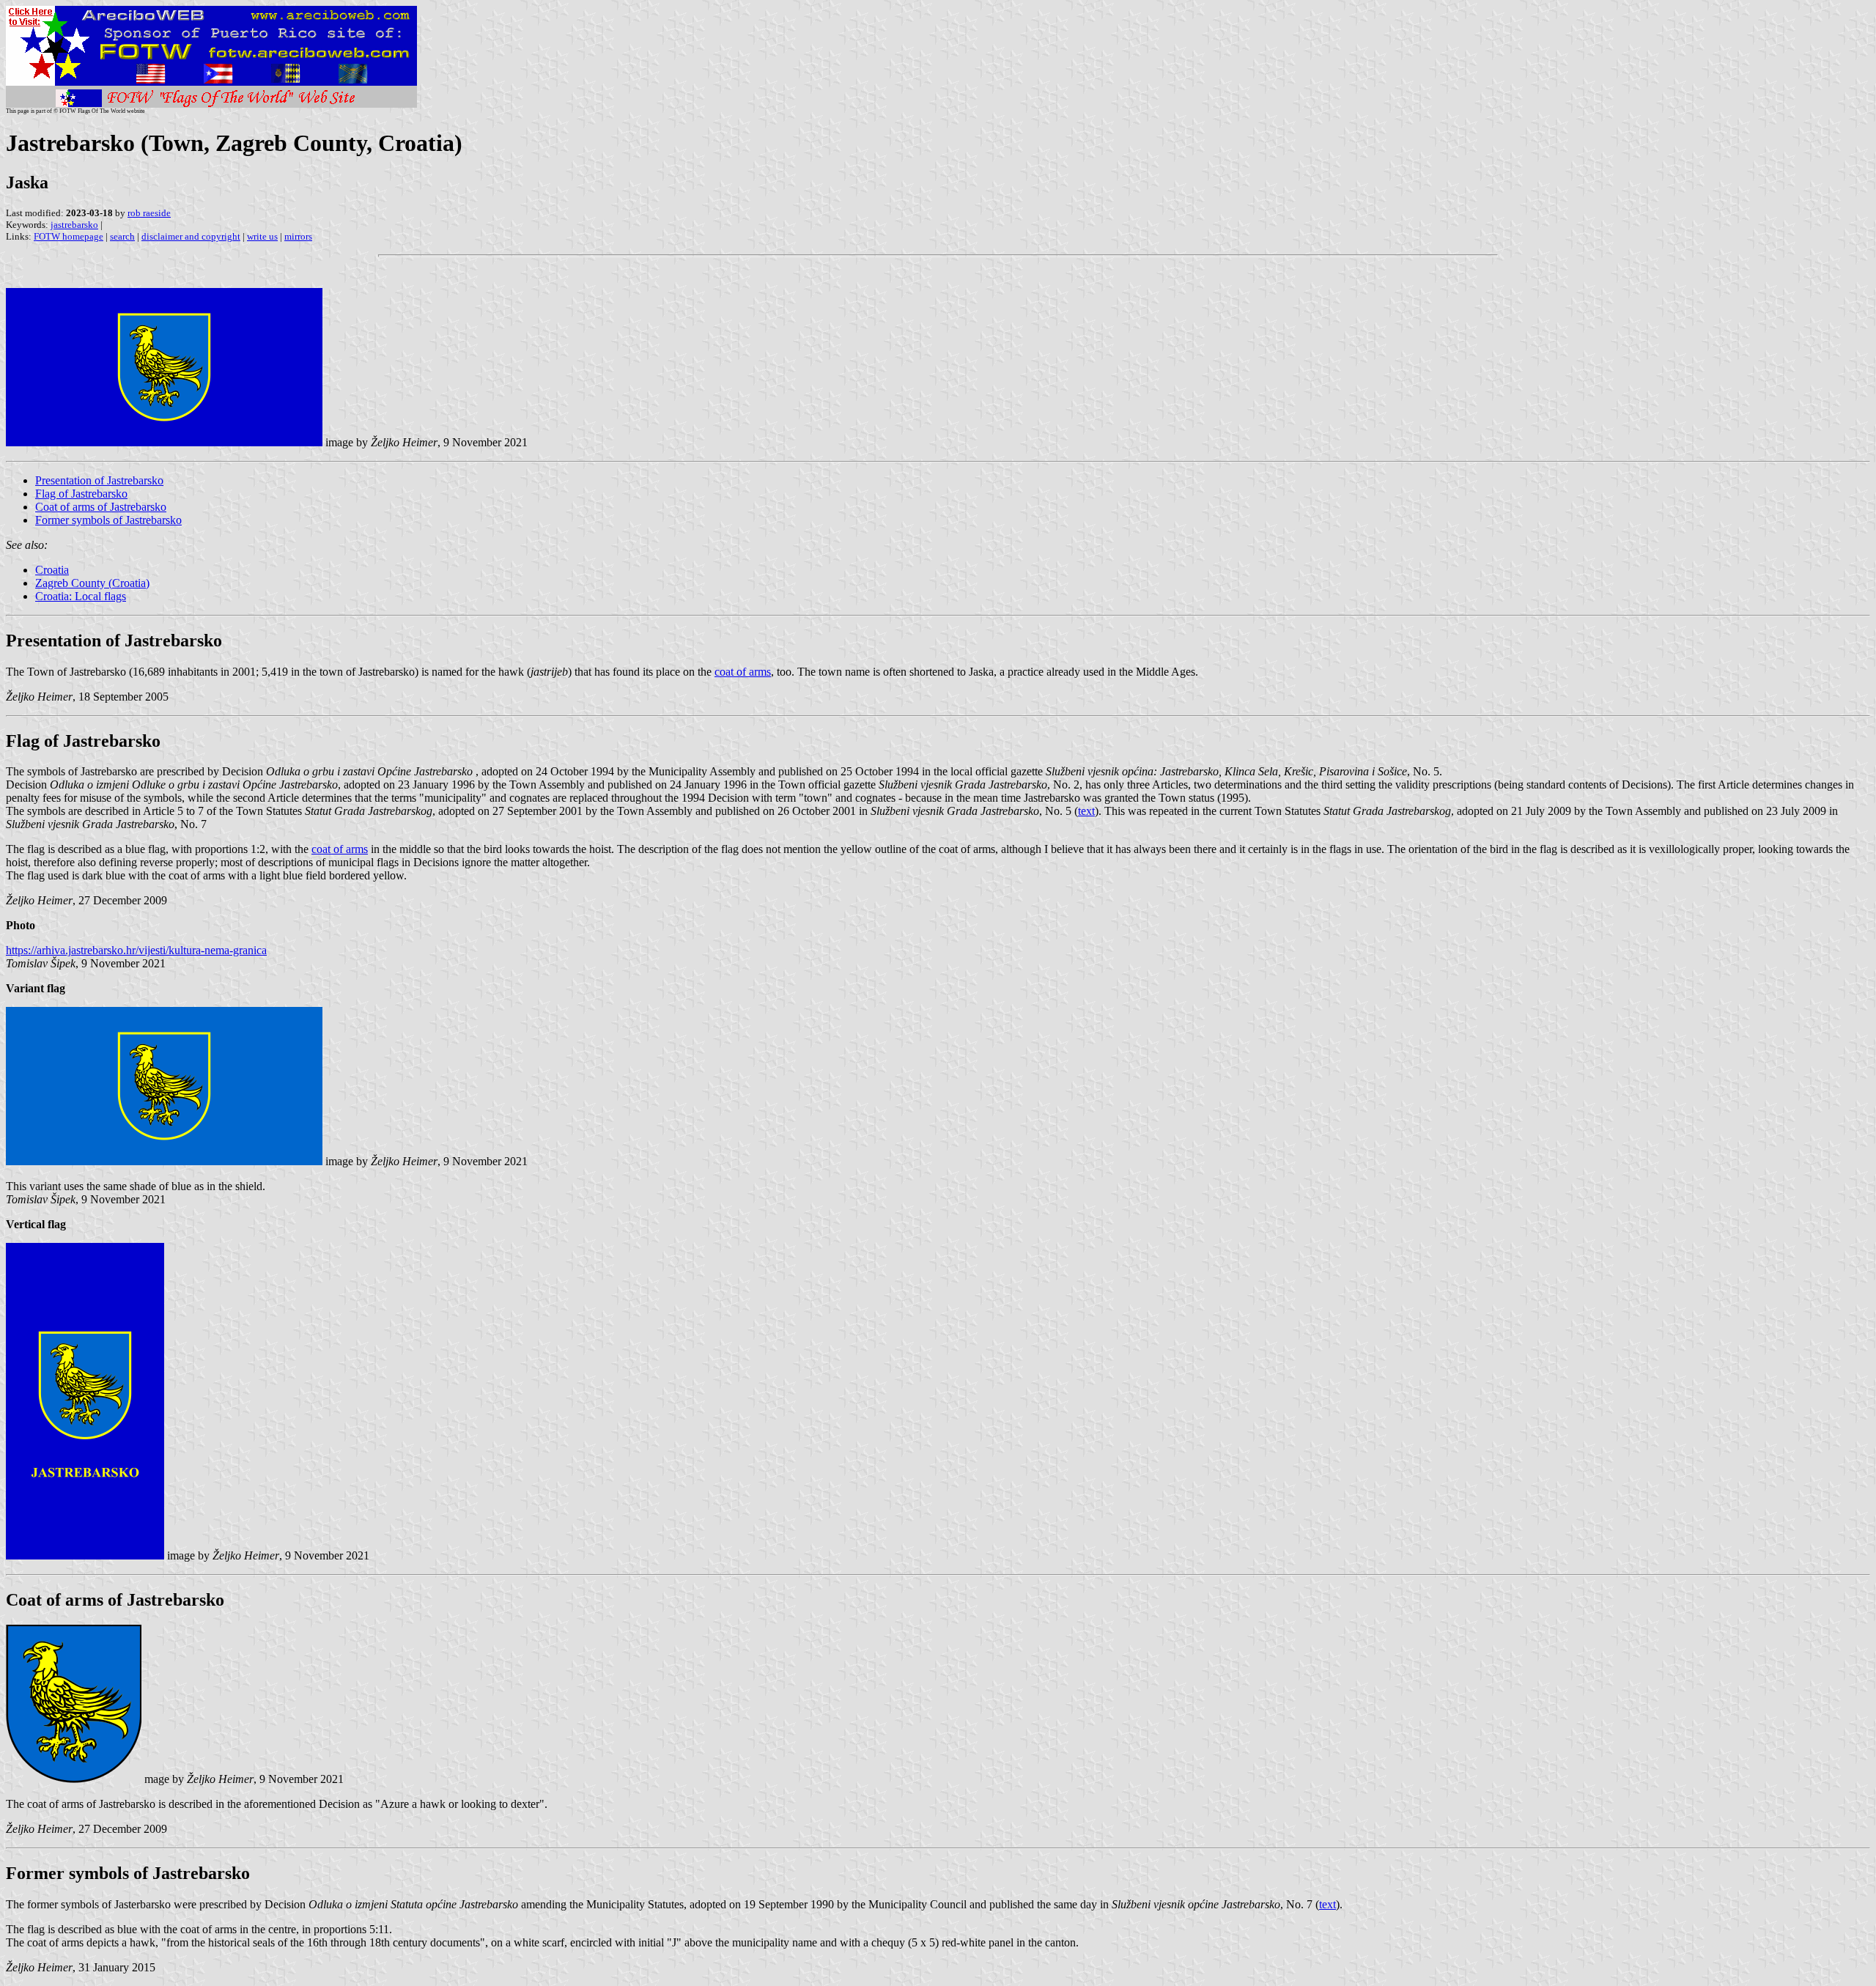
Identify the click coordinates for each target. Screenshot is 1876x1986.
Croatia (52, 570)
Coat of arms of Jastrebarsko (101, 507)
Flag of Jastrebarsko (81, 494)
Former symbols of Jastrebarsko (108, 520)
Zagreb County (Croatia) (92, 583)
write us (262, 236)
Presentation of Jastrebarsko (99, 480)
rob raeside (149, 213)
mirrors (298, 236)
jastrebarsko (74, 225)
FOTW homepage (69, 236)
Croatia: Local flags (81, 596)
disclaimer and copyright (191, 236)
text (1086, 811)
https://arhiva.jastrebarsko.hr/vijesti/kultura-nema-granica (136, 950)
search (122, 236)
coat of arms (743, 672)
